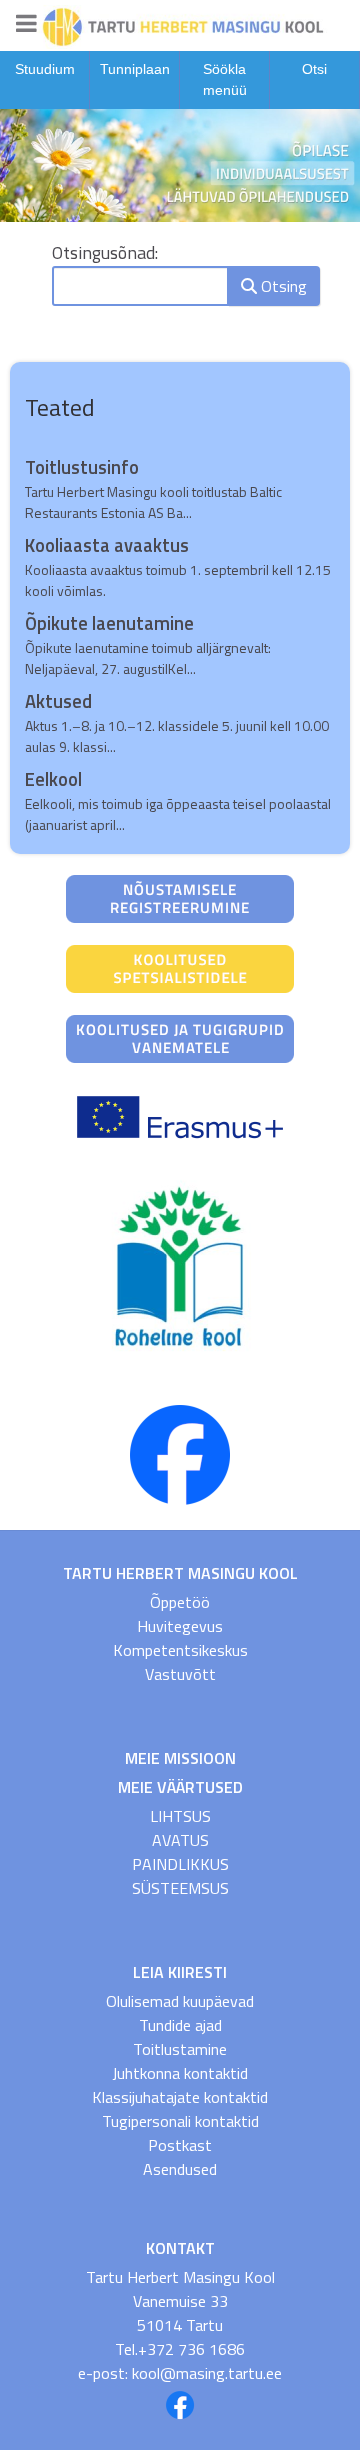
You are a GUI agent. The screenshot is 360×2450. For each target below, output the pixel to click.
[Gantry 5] (180, 25)
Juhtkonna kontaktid (180, 2073)
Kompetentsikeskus (180, 1650)
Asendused (180, 2169)
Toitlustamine (180, 2049)
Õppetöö (180, 1602)
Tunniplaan (135, 69)
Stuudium (45, 69)
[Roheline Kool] (180, 1268)
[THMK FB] (180, 1453)
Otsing (282, 286)
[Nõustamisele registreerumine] (180, 897)
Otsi (314, 69)
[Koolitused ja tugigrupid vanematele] (180, 1037)
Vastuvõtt (180, 1674)
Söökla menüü (225, 79)
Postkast (180, 2145)
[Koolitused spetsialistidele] (180, 967)
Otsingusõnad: (105, 252)
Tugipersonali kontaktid (180, 2121)
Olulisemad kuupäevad (180, 2001)
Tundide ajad (180, 2025)
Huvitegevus (180, 1626)
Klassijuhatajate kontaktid (180, 2097)
